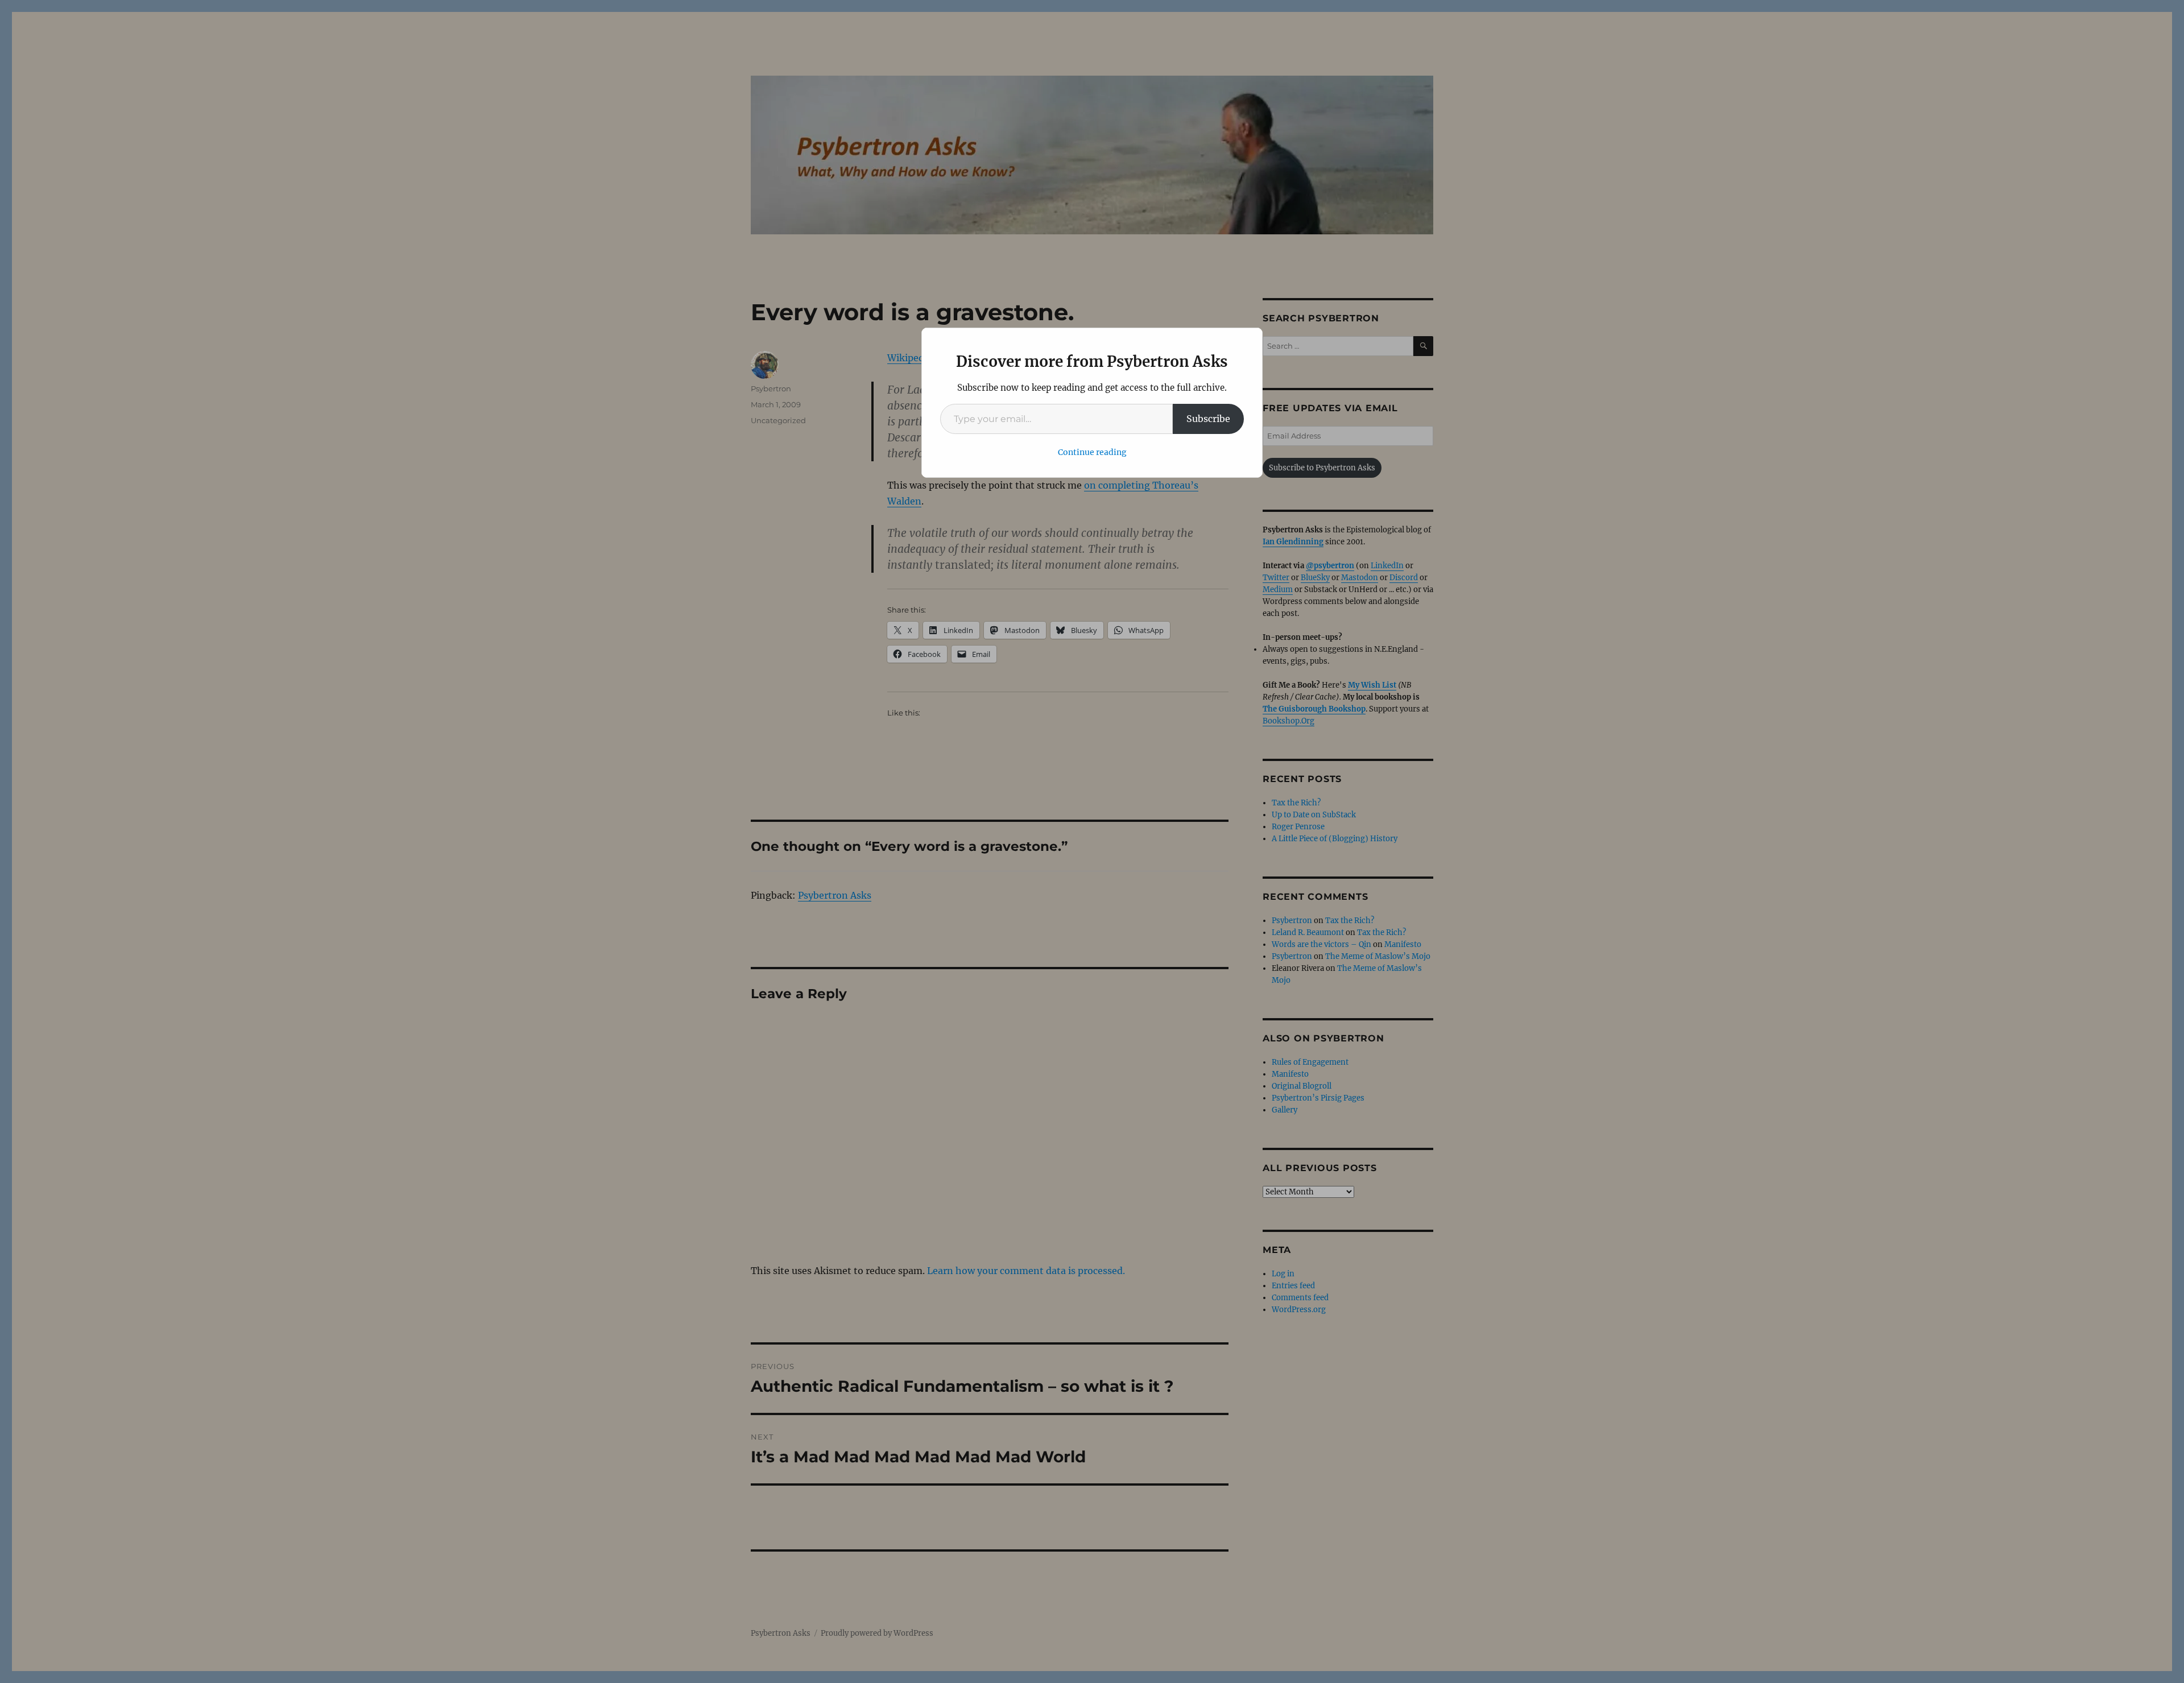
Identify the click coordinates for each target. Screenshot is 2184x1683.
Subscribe (1208, 419)
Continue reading (1092, 452)
